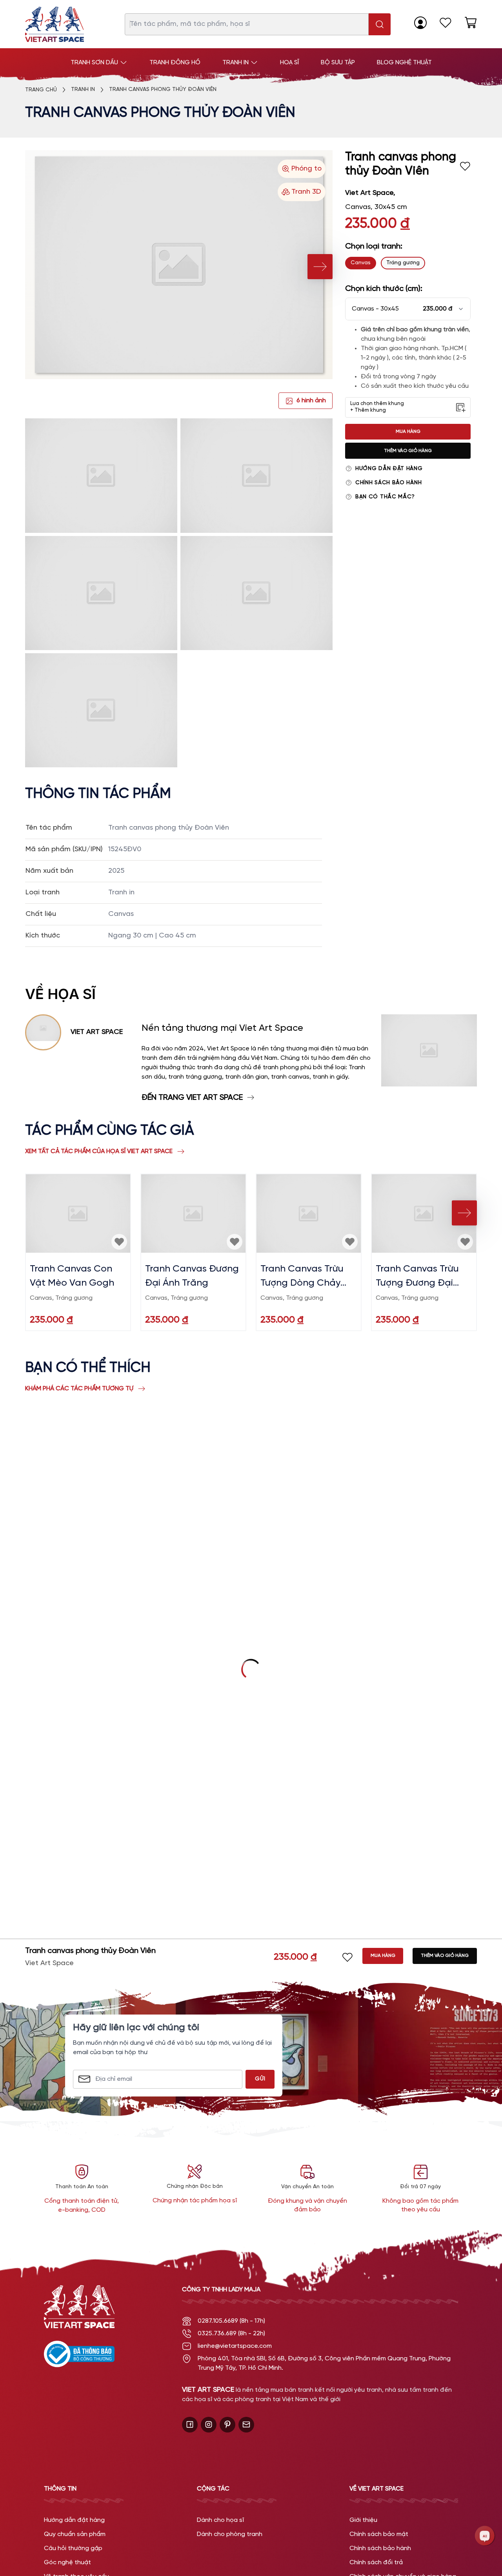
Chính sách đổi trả (376, 2562)
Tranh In (83, 90)
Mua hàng (408, 431)
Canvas (361, 263)
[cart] (471, 23)
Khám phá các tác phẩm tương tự (79, 1389)
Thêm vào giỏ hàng (408, 451)
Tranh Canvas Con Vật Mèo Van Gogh (72, 1276)
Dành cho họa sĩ (220, 2520)
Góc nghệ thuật (67, 2562)
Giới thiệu (363, 2520)
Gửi (260, 2079)
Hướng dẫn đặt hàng (389, 469)
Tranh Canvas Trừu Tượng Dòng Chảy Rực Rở (302, 1277)
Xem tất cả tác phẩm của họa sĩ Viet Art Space (99, 1151)
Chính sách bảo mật (379, 2534)
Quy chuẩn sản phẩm (75, 2534)
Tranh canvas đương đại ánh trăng (192, 1276)
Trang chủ (41, 90)
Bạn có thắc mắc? (385, 497)
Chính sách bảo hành (388, 483)
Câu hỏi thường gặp (73, 2548)
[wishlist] (446, 23)
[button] (408, 309)
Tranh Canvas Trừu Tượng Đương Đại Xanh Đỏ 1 (417, 1277)
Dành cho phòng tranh (230, 2534)
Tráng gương (403, 263)
